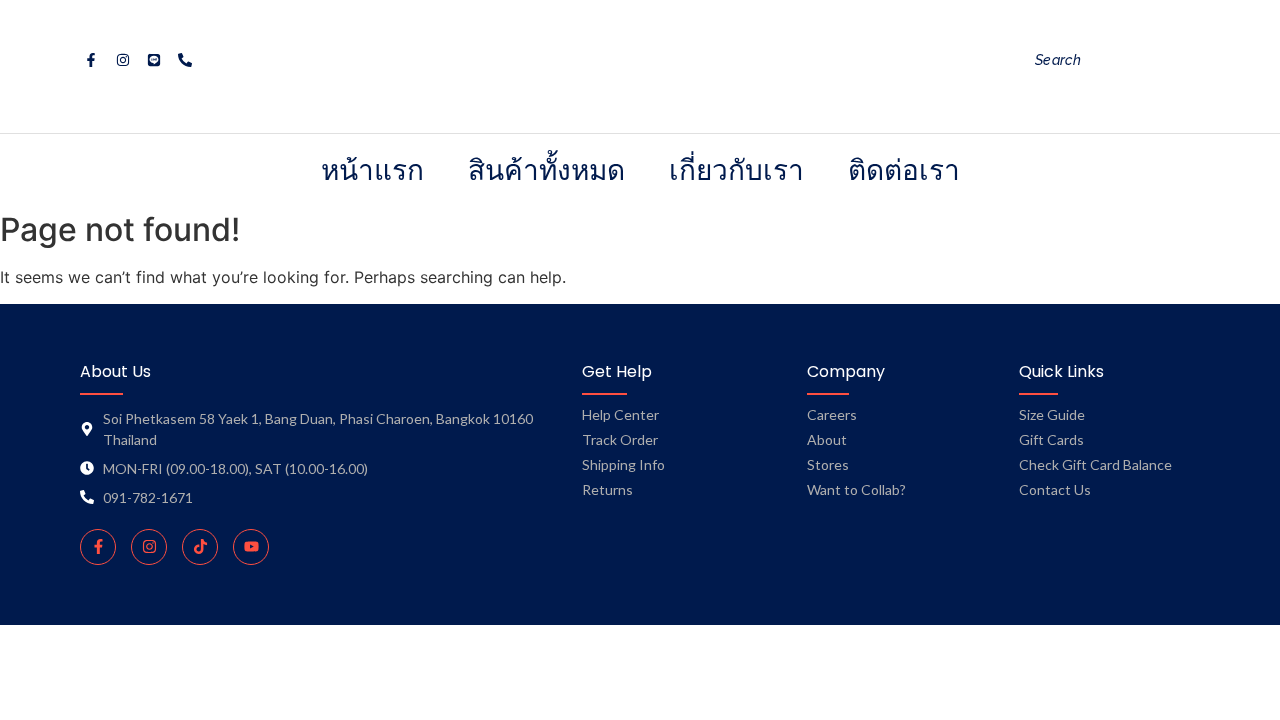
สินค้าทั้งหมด (546, 169)
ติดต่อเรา (904, 169)
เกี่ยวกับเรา (736, 169)
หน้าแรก (372, 169)
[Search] (1214, 60)
